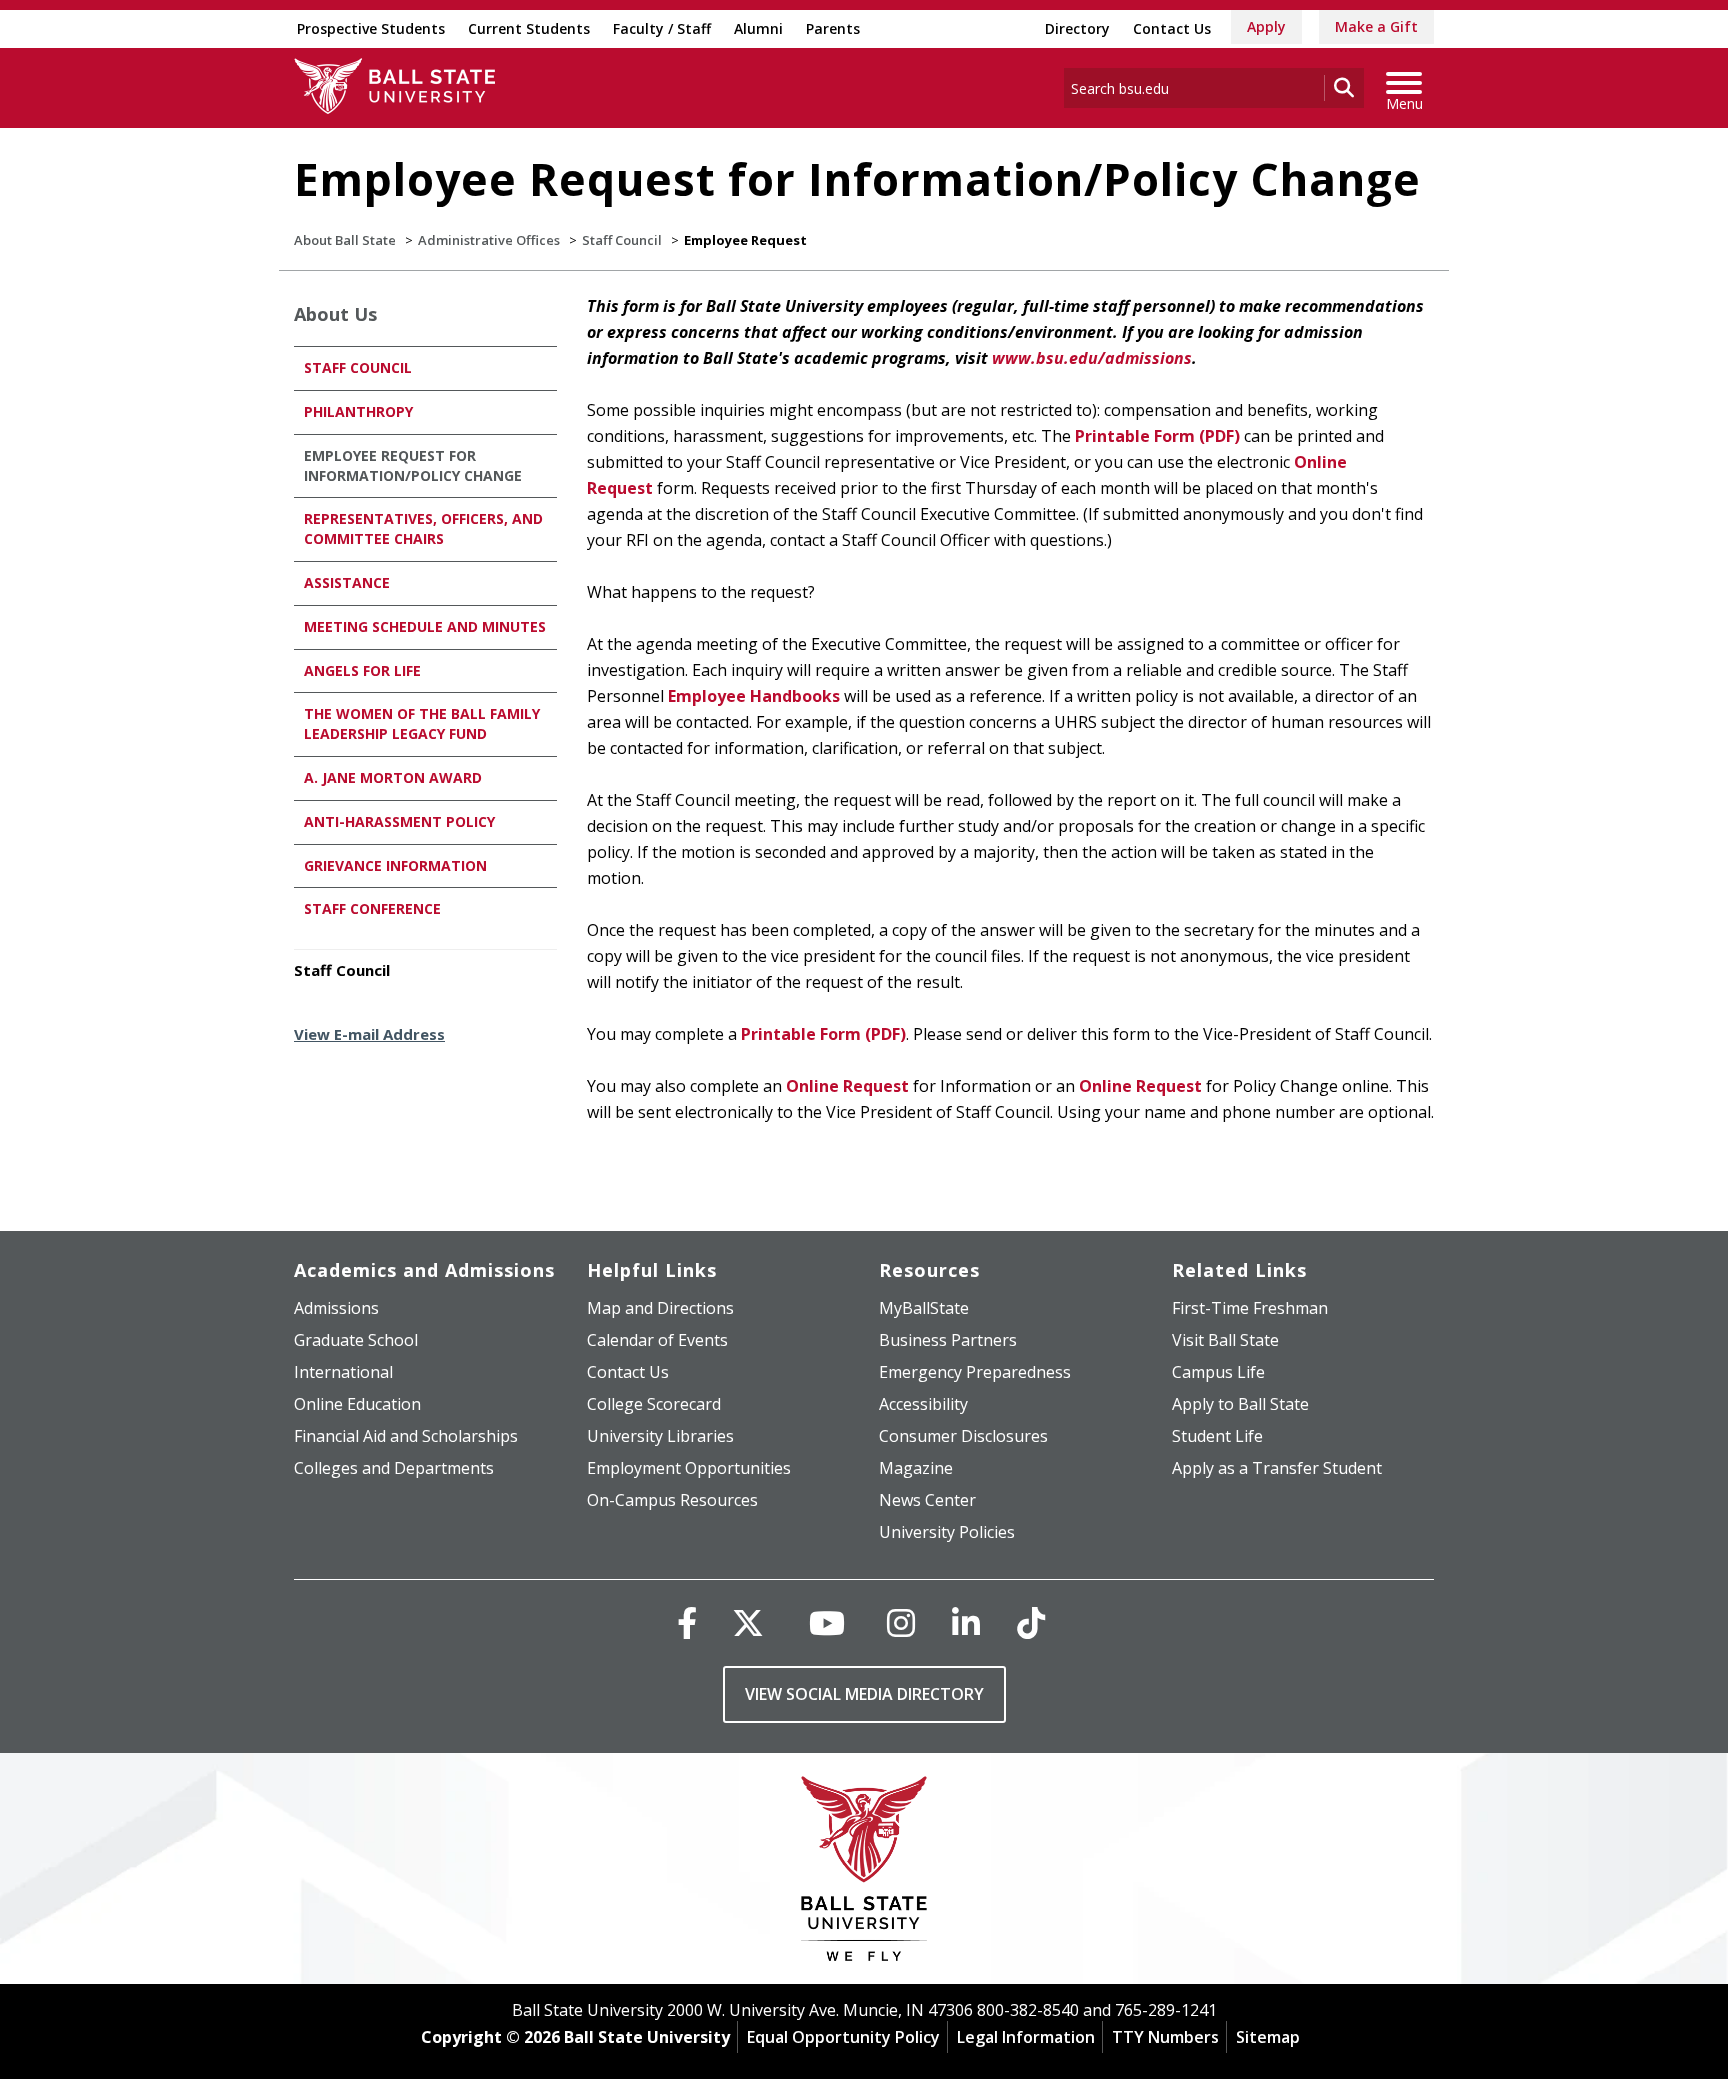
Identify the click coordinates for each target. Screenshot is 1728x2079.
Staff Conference (372, 908)
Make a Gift (1376, 26)
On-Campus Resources (672, 1500)
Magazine (916, 1468)
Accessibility (923, 1404)
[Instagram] (901, 1622)
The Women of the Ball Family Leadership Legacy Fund (422, 723)
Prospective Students (371, 28)
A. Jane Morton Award (393, 777)
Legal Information (1026, 2037)
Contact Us (1172, 28)
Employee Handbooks (754, 696)
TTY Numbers (1165, 2037)
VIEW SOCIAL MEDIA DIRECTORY (864, 1694)
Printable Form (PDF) (1157, 436)
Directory (1077, 28)
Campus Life (1218, 1372)
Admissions (336, 1308)
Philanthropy (358, 411)
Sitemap (1268, 2037)
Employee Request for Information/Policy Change (413, 465)
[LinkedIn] (966, 1622)
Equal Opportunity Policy (843, 2037)
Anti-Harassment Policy (399, 821)
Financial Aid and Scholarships (406, 1436)
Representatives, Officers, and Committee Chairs (423, 528)
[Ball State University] (864, 1873)
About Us (335, 314)
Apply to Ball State (1240, 1404)
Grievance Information (395, 865)
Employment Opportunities (689, 1468)
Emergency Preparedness (975, 1372)
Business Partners (948, 1340)
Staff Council (622, 240)
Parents (833, 28)
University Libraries (660, 1436)
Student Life (1217, 1436)
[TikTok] (1031, 1622)
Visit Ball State (1225, 1340)
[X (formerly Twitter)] (748, 1622)
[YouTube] (827, 1622)
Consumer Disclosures (963, 1436)
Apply (1266, 26)
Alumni (758, 28)
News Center (927, 1500)
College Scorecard (654, 1404)
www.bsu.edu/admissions (1092, 358)
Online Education (357, 1404)
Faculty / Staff (662, 28)
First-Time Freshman (1250, 1308)
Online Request (847, 1086)
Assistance (347, 582)
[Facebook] (687, 1622)
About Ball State (345, 240)
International (343, 1372)
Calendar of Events (657, 1340)
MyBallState (924, 1308)
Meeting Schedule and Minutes (425, 626)
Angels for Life (362, 670)
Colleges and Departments (394, 1468)
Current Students (529, 28)
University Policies (947, 1532)
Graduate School (356, 1340)
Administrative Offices (489, 240)
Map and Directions (660, 1308)
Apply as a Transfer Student (1277, 1468)
